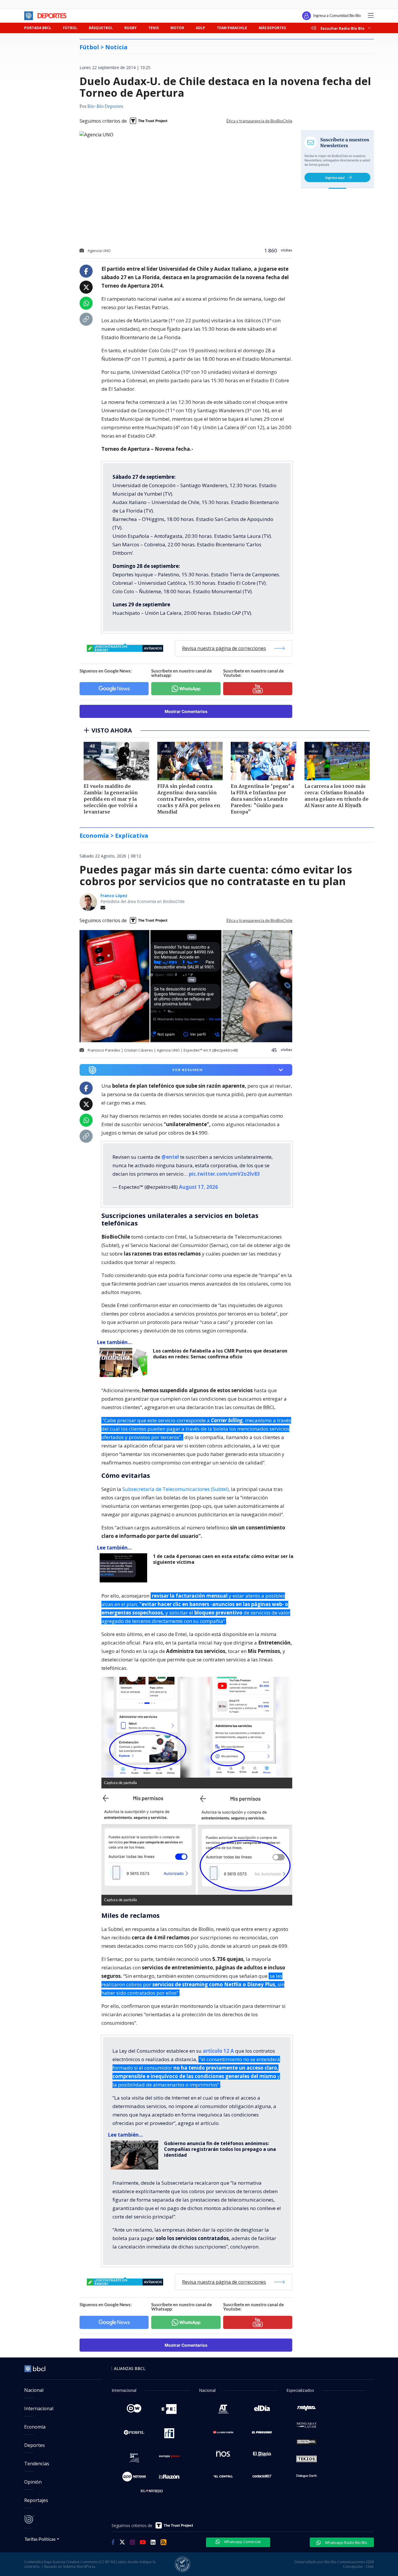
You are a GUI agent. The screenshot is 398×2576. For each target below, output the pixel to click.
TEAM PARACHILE (232, 28)
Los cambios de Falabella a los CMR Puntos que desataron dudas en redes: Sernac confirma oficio (220, 1354)
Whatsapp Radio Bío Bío (346, 2542)
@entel (170, 1157)
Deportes (35, 2445)
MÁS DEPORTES (272, 28)
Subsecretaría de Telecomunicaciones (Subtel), (176, 1489)
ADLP (200, 28)
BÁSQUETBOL (101, 28)
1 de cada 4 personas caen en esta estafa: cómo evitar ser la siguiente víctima (223, 1559)
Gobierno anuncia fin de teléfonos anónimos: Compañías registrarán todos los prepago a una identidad (220, 2149)
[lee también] (125, 1362)
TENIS (154, 28)
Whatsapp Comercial (242, 2542)
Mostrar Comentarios (186, 711)
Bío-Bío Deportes (105, 107)
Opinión (33, 2482)
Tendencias (37, 2464)
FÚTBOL (70, 28)
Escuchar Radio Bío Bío (342, 28)
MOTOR (177, 28)
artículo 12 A (218, 2051)
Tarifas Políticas (40, 2539)
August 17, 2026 (198, 1187)
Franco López (114, 896)
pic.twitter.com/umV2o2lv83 (224, 1174)
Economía (35, 2427)
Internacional (39, 2408)
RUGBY (131, 28)
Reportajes (36, 2500)
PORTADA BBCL (38, 28)
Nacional (34, 2390)
